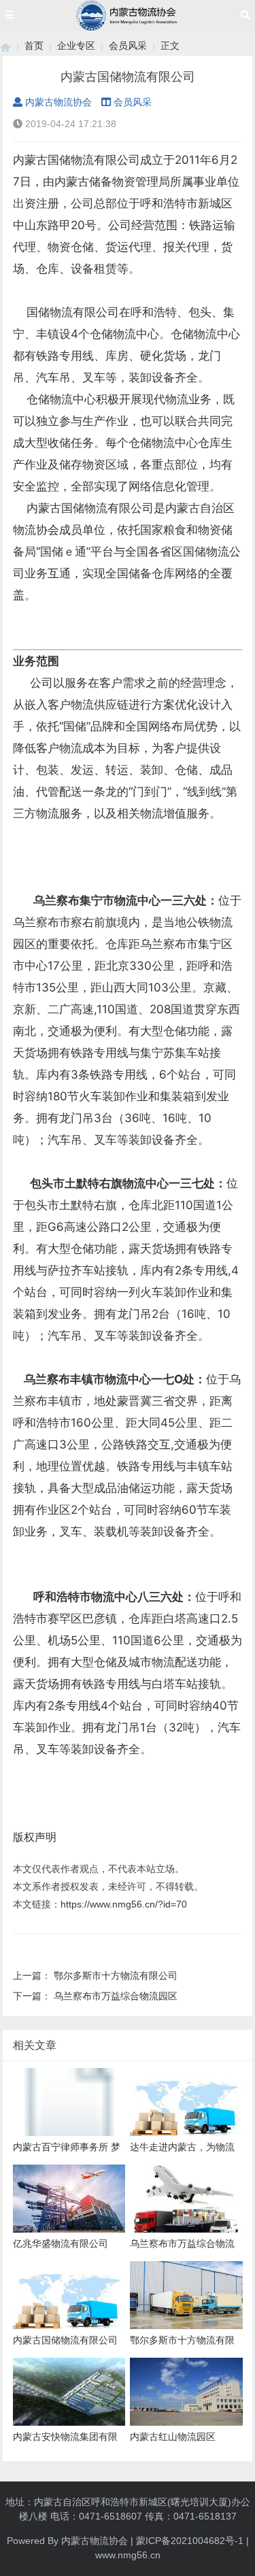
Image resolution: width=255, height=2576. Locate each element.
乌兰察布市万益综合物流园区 (116, 1996)
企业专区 (76, 46)
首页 (34, 46)
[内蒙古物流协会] (5, 46)
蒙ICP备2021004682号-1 (190, 2541)
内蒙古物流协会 (58, 102)
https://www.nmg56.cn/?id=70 (124, 1904)
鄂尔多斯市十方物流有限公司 (116, 1976)
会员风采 (128, 46)
